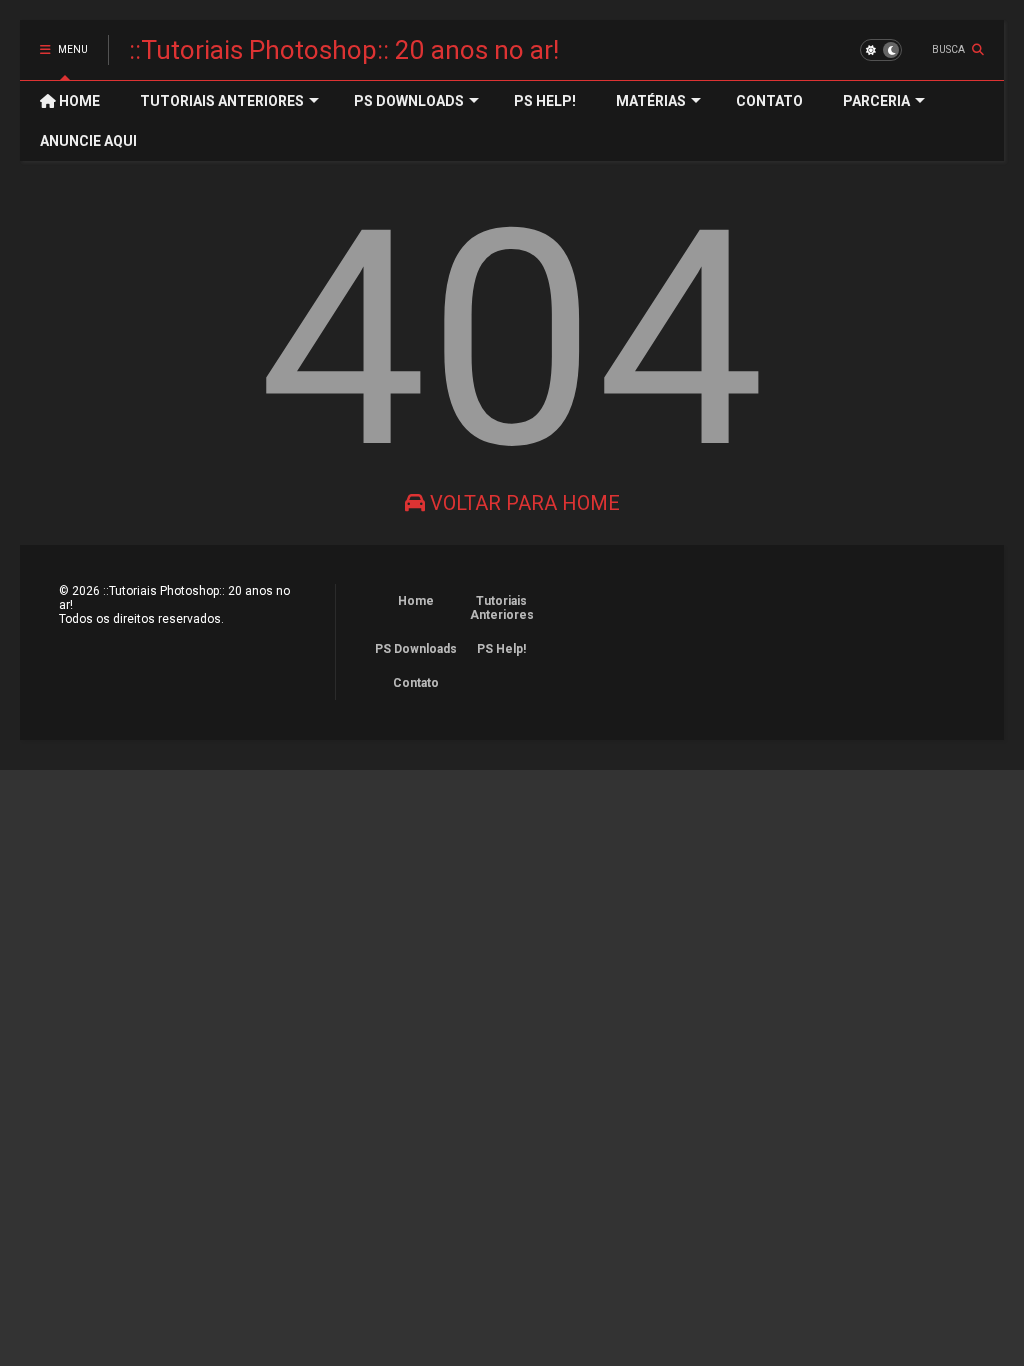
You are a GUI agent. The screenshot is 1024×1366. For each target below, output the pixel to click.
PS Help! (501, 649)
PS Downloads (416, 649)
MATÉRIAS (651, 101)
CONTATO (769, 101)
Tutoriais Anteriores (502, 608)
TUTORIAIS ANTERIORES (222, 101)
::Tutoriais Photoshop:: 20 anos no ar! (344, 50)
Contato (416, 683)
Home (416, 601)
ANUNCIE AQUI (88, 141)
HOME (78, 101)
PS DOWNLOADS (409, 101)
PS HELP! (545, 101)
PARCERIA (876, 101)
